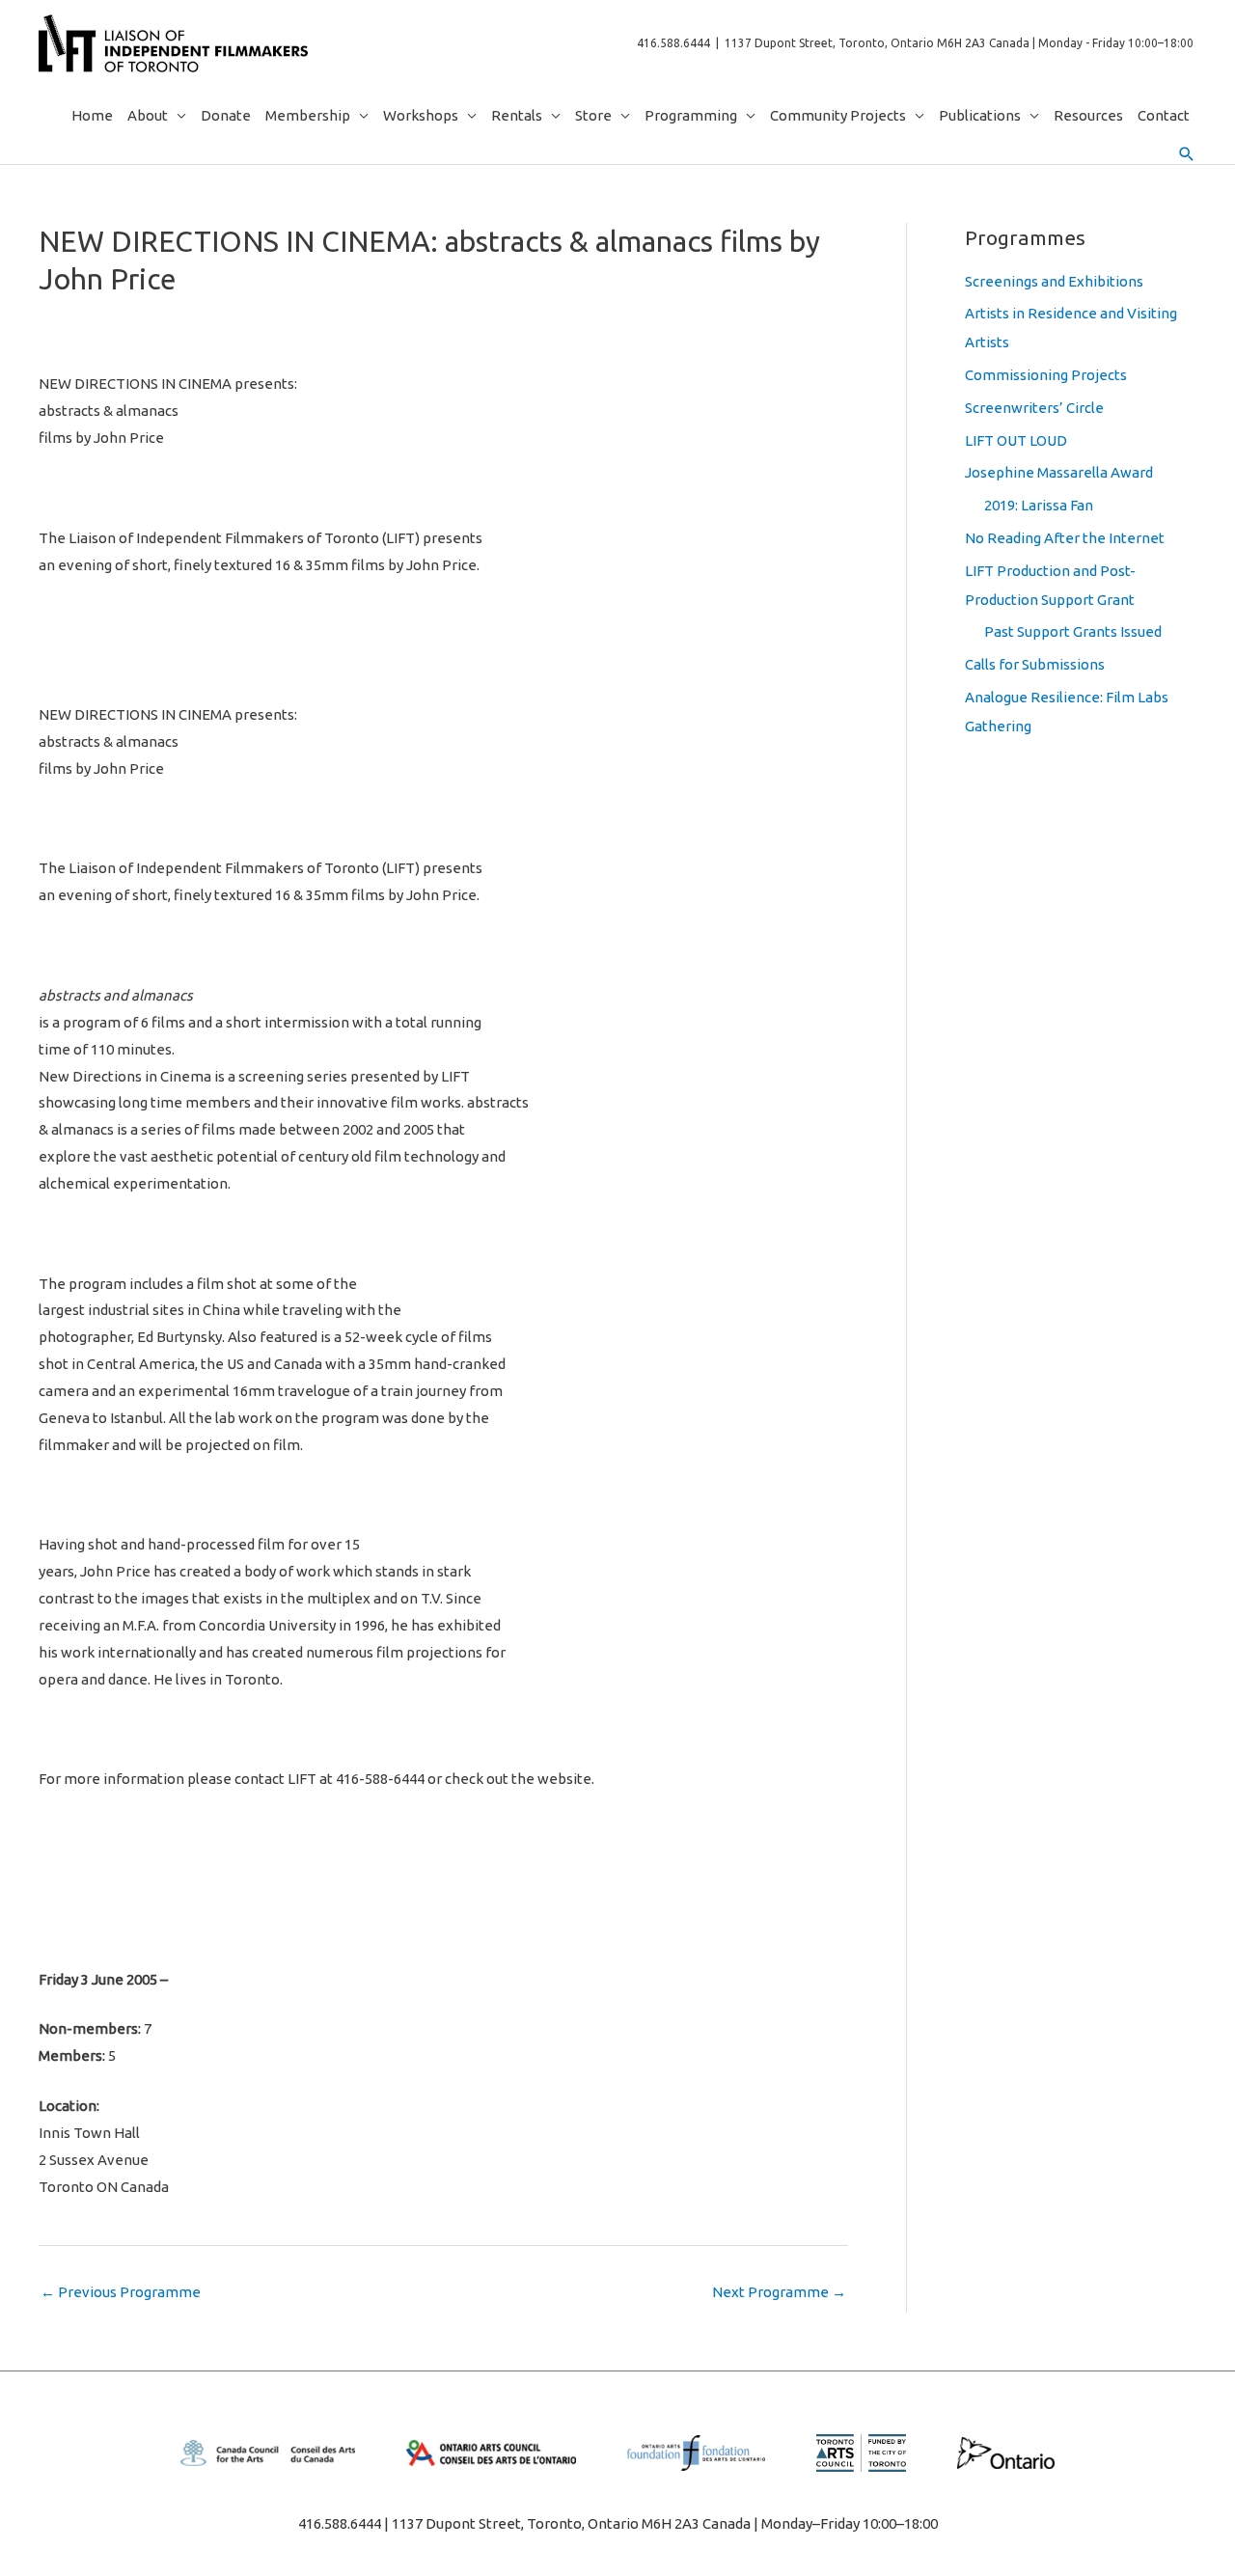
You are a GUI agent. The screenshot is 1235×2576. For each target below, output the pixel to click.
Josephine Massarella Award (1059, 472)
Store (593, 115)
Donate (226, 115)
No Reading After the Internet (1065, 538)
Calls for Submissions (1035, 664)
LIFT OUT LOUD (1016, 440)
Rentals (517, 115)
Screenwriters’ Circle (1034, 408)
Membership (308, 115)
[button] (1187, 154)
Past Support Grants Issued (1073, 631)
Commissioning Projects (1046, 375)
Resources (1088, 115)
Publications (980, 115)
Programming (691, 115)
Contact (1164, 115)
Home (92, 115)
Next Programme (779, 2292)
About (148, 115)
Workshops (421, 115)
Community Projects (838, 115)
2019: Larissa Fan (1039, 505)
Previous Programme (121, 2292)
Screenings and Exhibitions (1054, 281)
